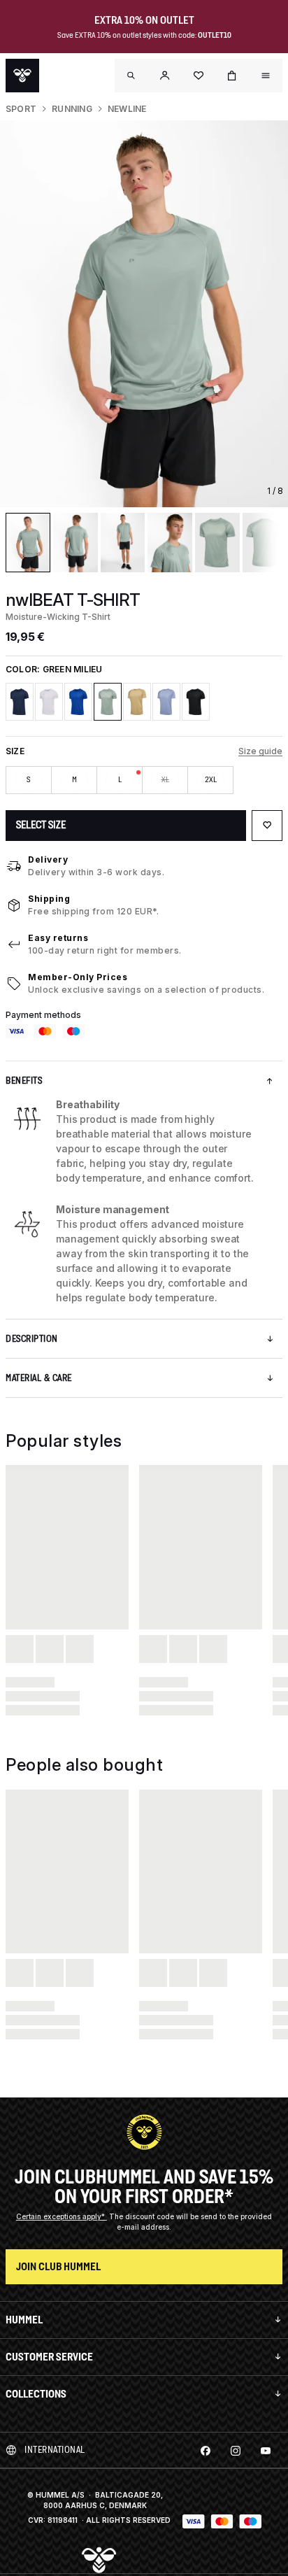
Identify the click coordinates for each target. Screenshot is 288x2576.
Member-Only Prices (78, 977)
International (55, 2450)
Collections (36, 2394)
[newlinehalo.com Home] (22, 76)
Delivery (48, 859)
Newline (127, 109)
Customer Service (49, 2357)
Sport (21, 109)
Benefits (24, 1081)
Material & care (39, 1378)
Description (32, 1339)
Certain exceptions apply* (62, 2216)
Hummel (24, 2320)
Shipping (49, 899)
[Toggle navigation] (131, 76)
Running (72, 109)
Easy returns (58, 938)
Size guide (260, 751)
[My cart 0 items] (232, 76)
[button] (165, 76)
